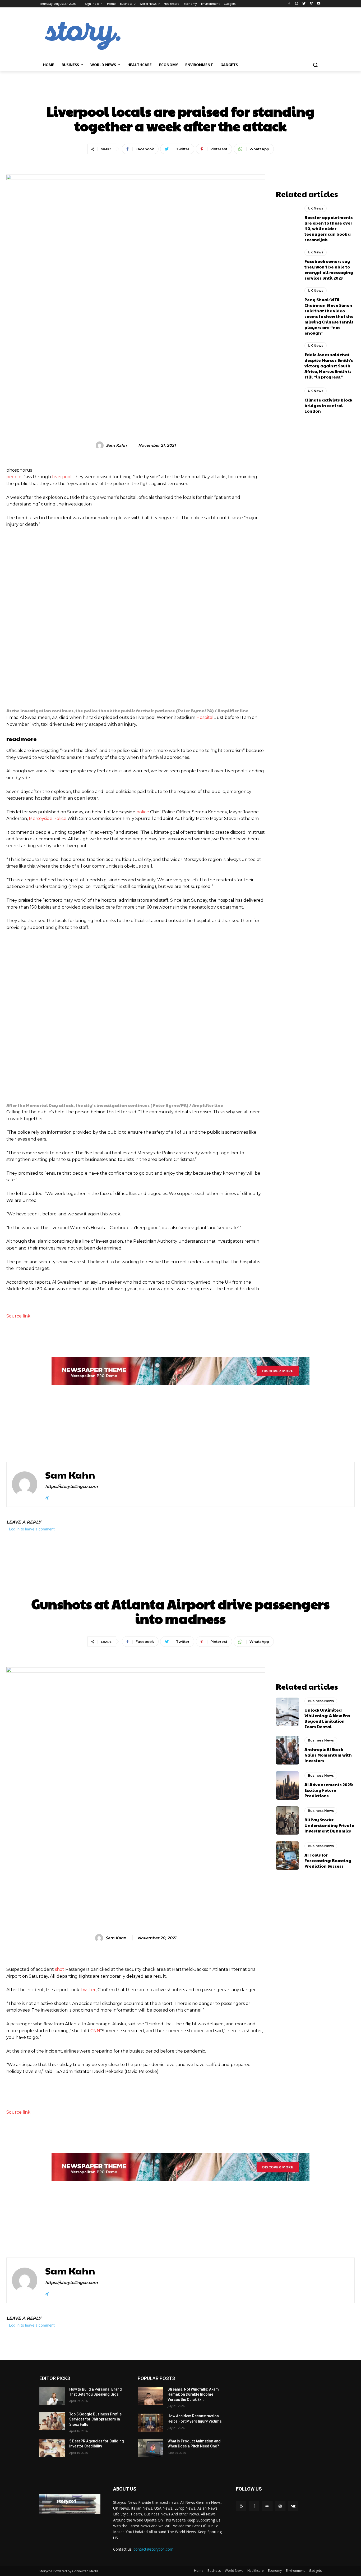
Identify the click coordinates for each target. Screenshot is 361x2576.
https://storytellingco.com (71, 1486)
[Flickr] (267, 2506)
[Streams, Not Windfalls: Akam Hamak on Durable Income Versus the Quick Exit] (151, 2396)
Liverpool (62, 477)
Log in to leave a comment (32, 1529)
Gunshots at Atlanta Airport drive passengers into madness (73, 1428)
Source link (18, 1316)
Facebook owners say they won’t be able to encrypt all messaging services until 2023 (329, 270)
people (14, 477)
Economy (275, 2571)
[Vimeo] (311, 4)
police (143, 812)
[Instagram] (297, 4)
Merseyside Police (48, 819)
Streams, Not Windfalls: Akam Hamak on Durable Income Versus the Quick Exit (193, 2394)
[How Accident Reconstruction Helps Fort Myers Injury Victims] (151, 2423)
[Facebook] (289, 4)
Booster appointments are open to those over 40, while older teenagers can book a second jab (329, 228)
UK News (181, 93)
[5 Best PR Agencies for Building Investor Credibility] (52, 2448)
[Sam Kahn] (100, 445)
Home (199, 2571)
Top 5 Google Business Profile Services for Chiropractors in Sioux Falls (95, 2419)
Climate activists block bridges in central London (328, 405)
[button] (315, 65)
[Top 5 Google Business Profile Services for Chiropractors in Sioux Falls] (52, 2421)
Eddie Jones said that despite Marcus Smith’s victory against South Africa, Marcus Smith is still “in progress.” (329, 366)
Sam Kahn (116, 445)
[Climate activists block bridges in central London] (288, 400)
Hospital (205, 717)
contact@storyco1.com (153, 2549)
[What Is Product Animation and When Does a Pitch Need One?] (151, 2448)
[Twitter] (304, 4)
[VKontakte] (293, 2506)
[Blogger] (241, 2506)
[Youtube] (319, 4)
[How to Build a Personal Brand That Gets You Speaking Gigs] (52, 2396)
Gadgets (315, 2571)
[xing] (47, 1497)
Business (214, 2571)
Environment (295, 2571)
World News (234, 2571)
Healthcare (256, 2571)
